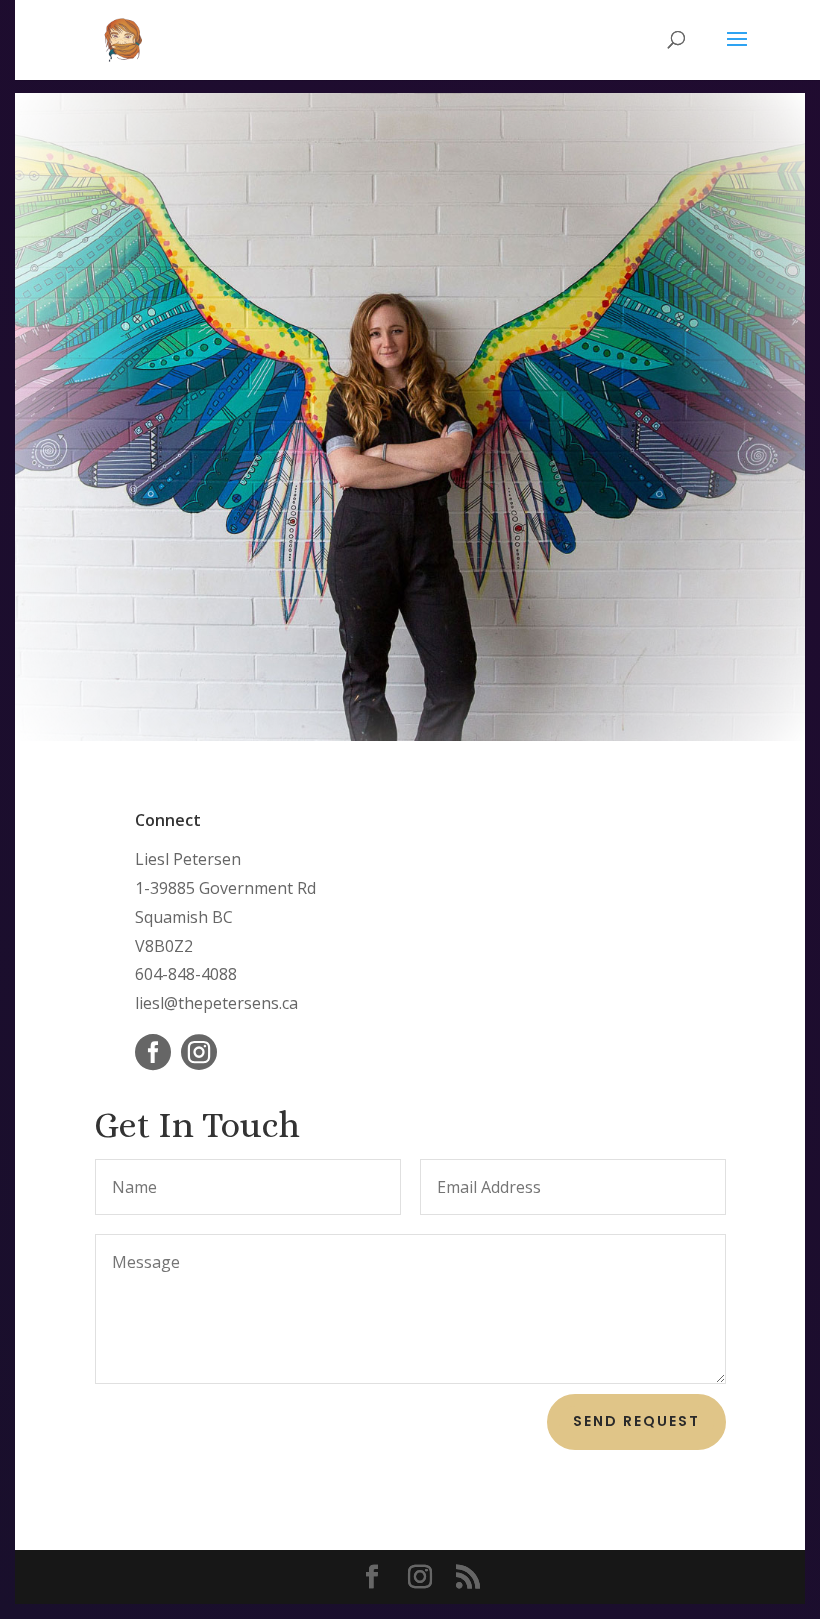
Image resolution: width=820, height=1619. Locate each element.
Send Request (636, 1421)
